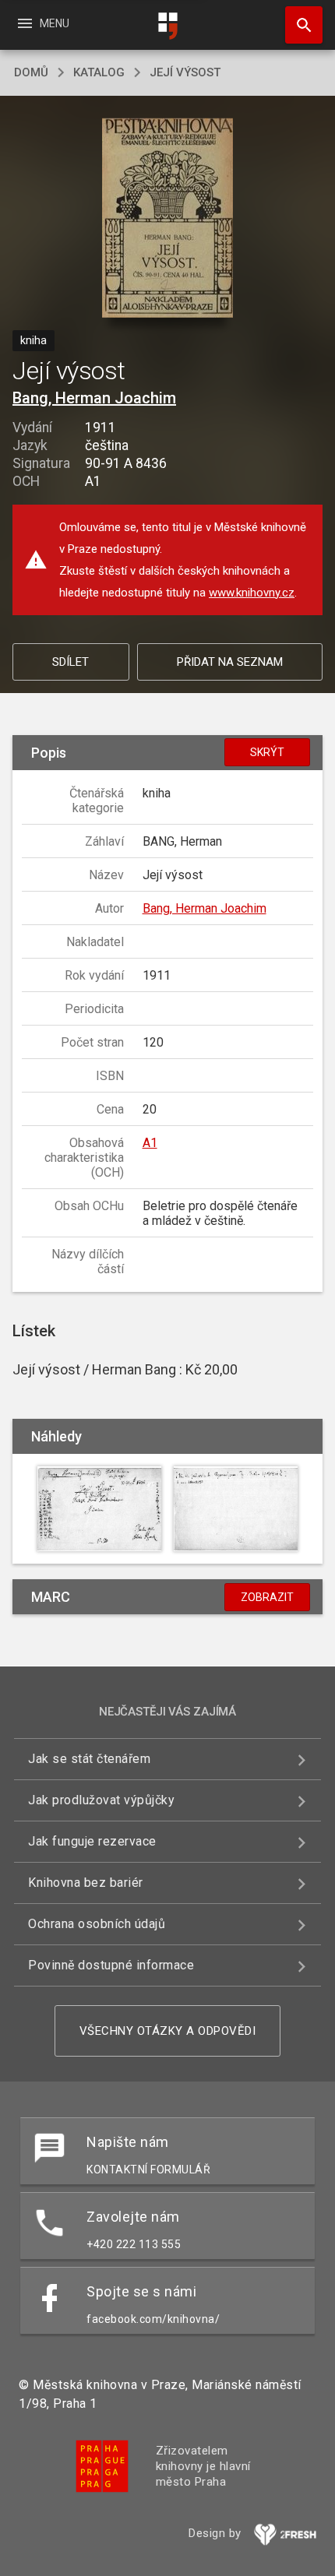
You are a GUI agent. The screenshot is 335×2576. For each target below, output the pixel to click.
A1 (150, 1143)
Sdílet (71, 662)
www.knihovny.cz (252, 593)
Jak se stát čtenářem (89, 1759)
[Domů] (167, 26)
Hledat (298, 25)
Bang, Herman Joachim (94, 398)
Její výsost (185, 72)
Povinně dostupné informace (111, 1965)
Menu (42, 23)
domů (31, 72)
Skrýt (267, 752)
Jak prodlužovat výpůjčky (101, 1800)
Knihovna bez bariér (86, 1883)
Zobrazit (267, 1597)
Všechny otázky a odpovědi (168, 2031)
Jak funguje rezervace (92, 1841)
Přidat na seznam (230, 662)
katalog (99, 72)
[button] (168, 219)
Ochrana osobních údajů (97, 1924)
